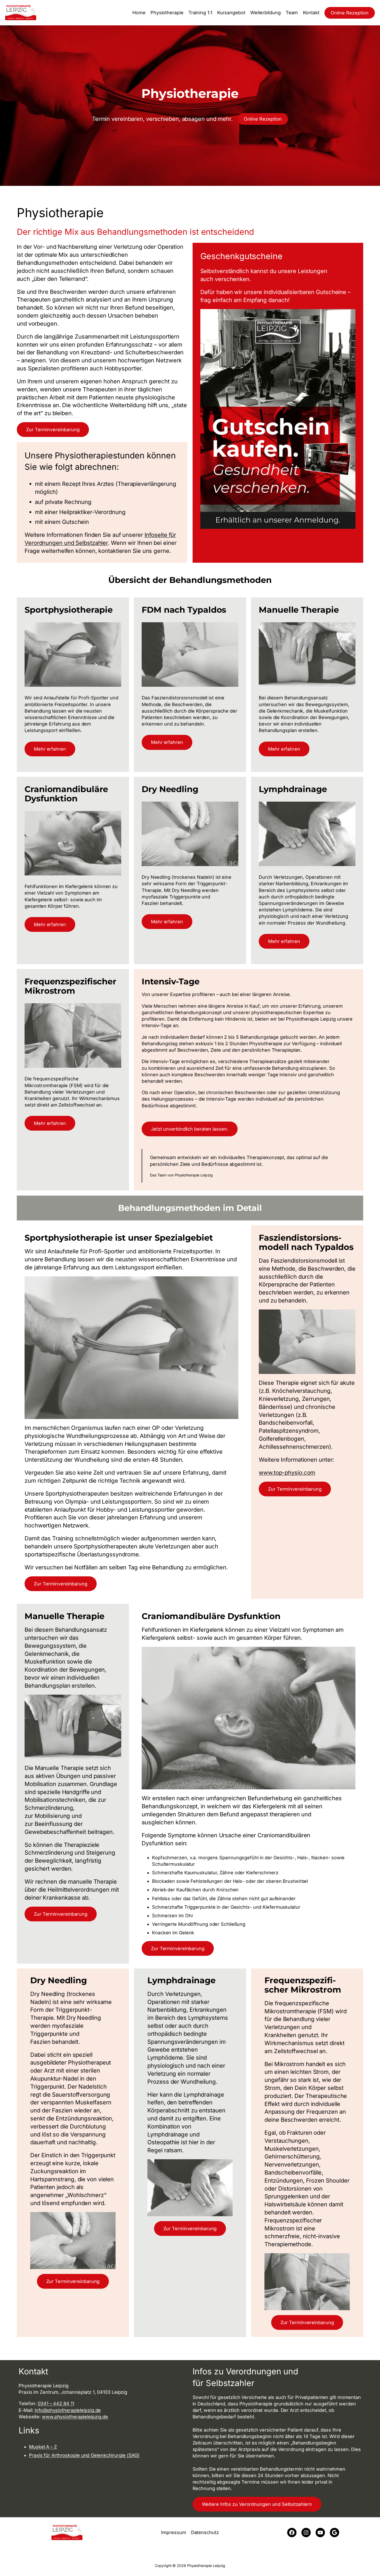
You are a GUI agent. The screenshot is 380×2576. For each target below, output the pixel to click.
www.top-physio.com (287, 1473)
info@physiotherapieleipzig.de (68, 2410)
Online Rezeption (350, 13)
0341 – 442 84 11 (56, 2403)
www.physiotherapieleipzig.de (75, 2417)
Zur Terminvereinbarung (53, 430)
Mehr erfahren (50, 749)
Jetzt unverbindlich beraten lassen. (190, 1129)
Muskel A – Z (43, 2447)
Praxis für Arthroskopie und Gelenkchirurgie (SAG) (84, 2455)
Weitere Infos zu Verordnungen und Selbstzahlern (257, 2504)
